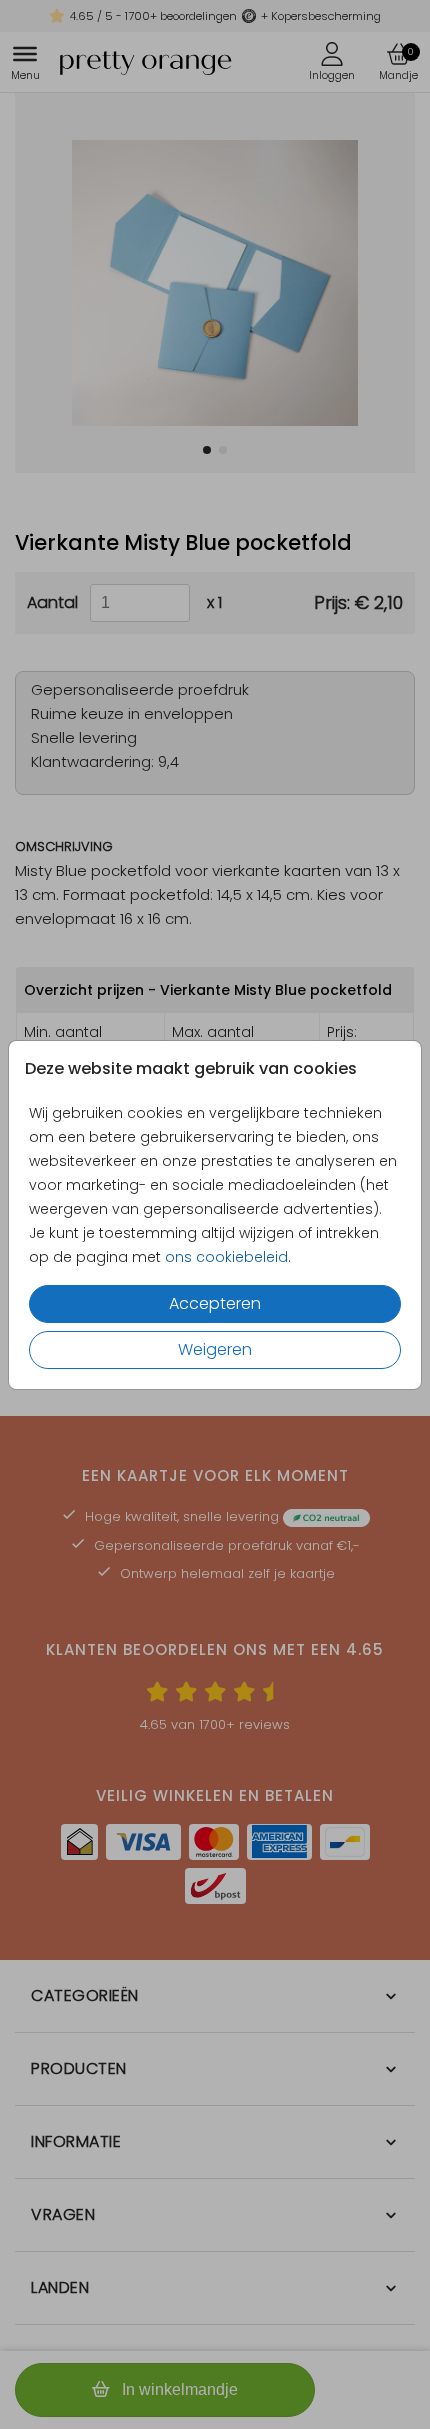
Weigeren (215, 1349)
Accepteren (215, 1303)
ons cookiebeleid (226, 1257)
